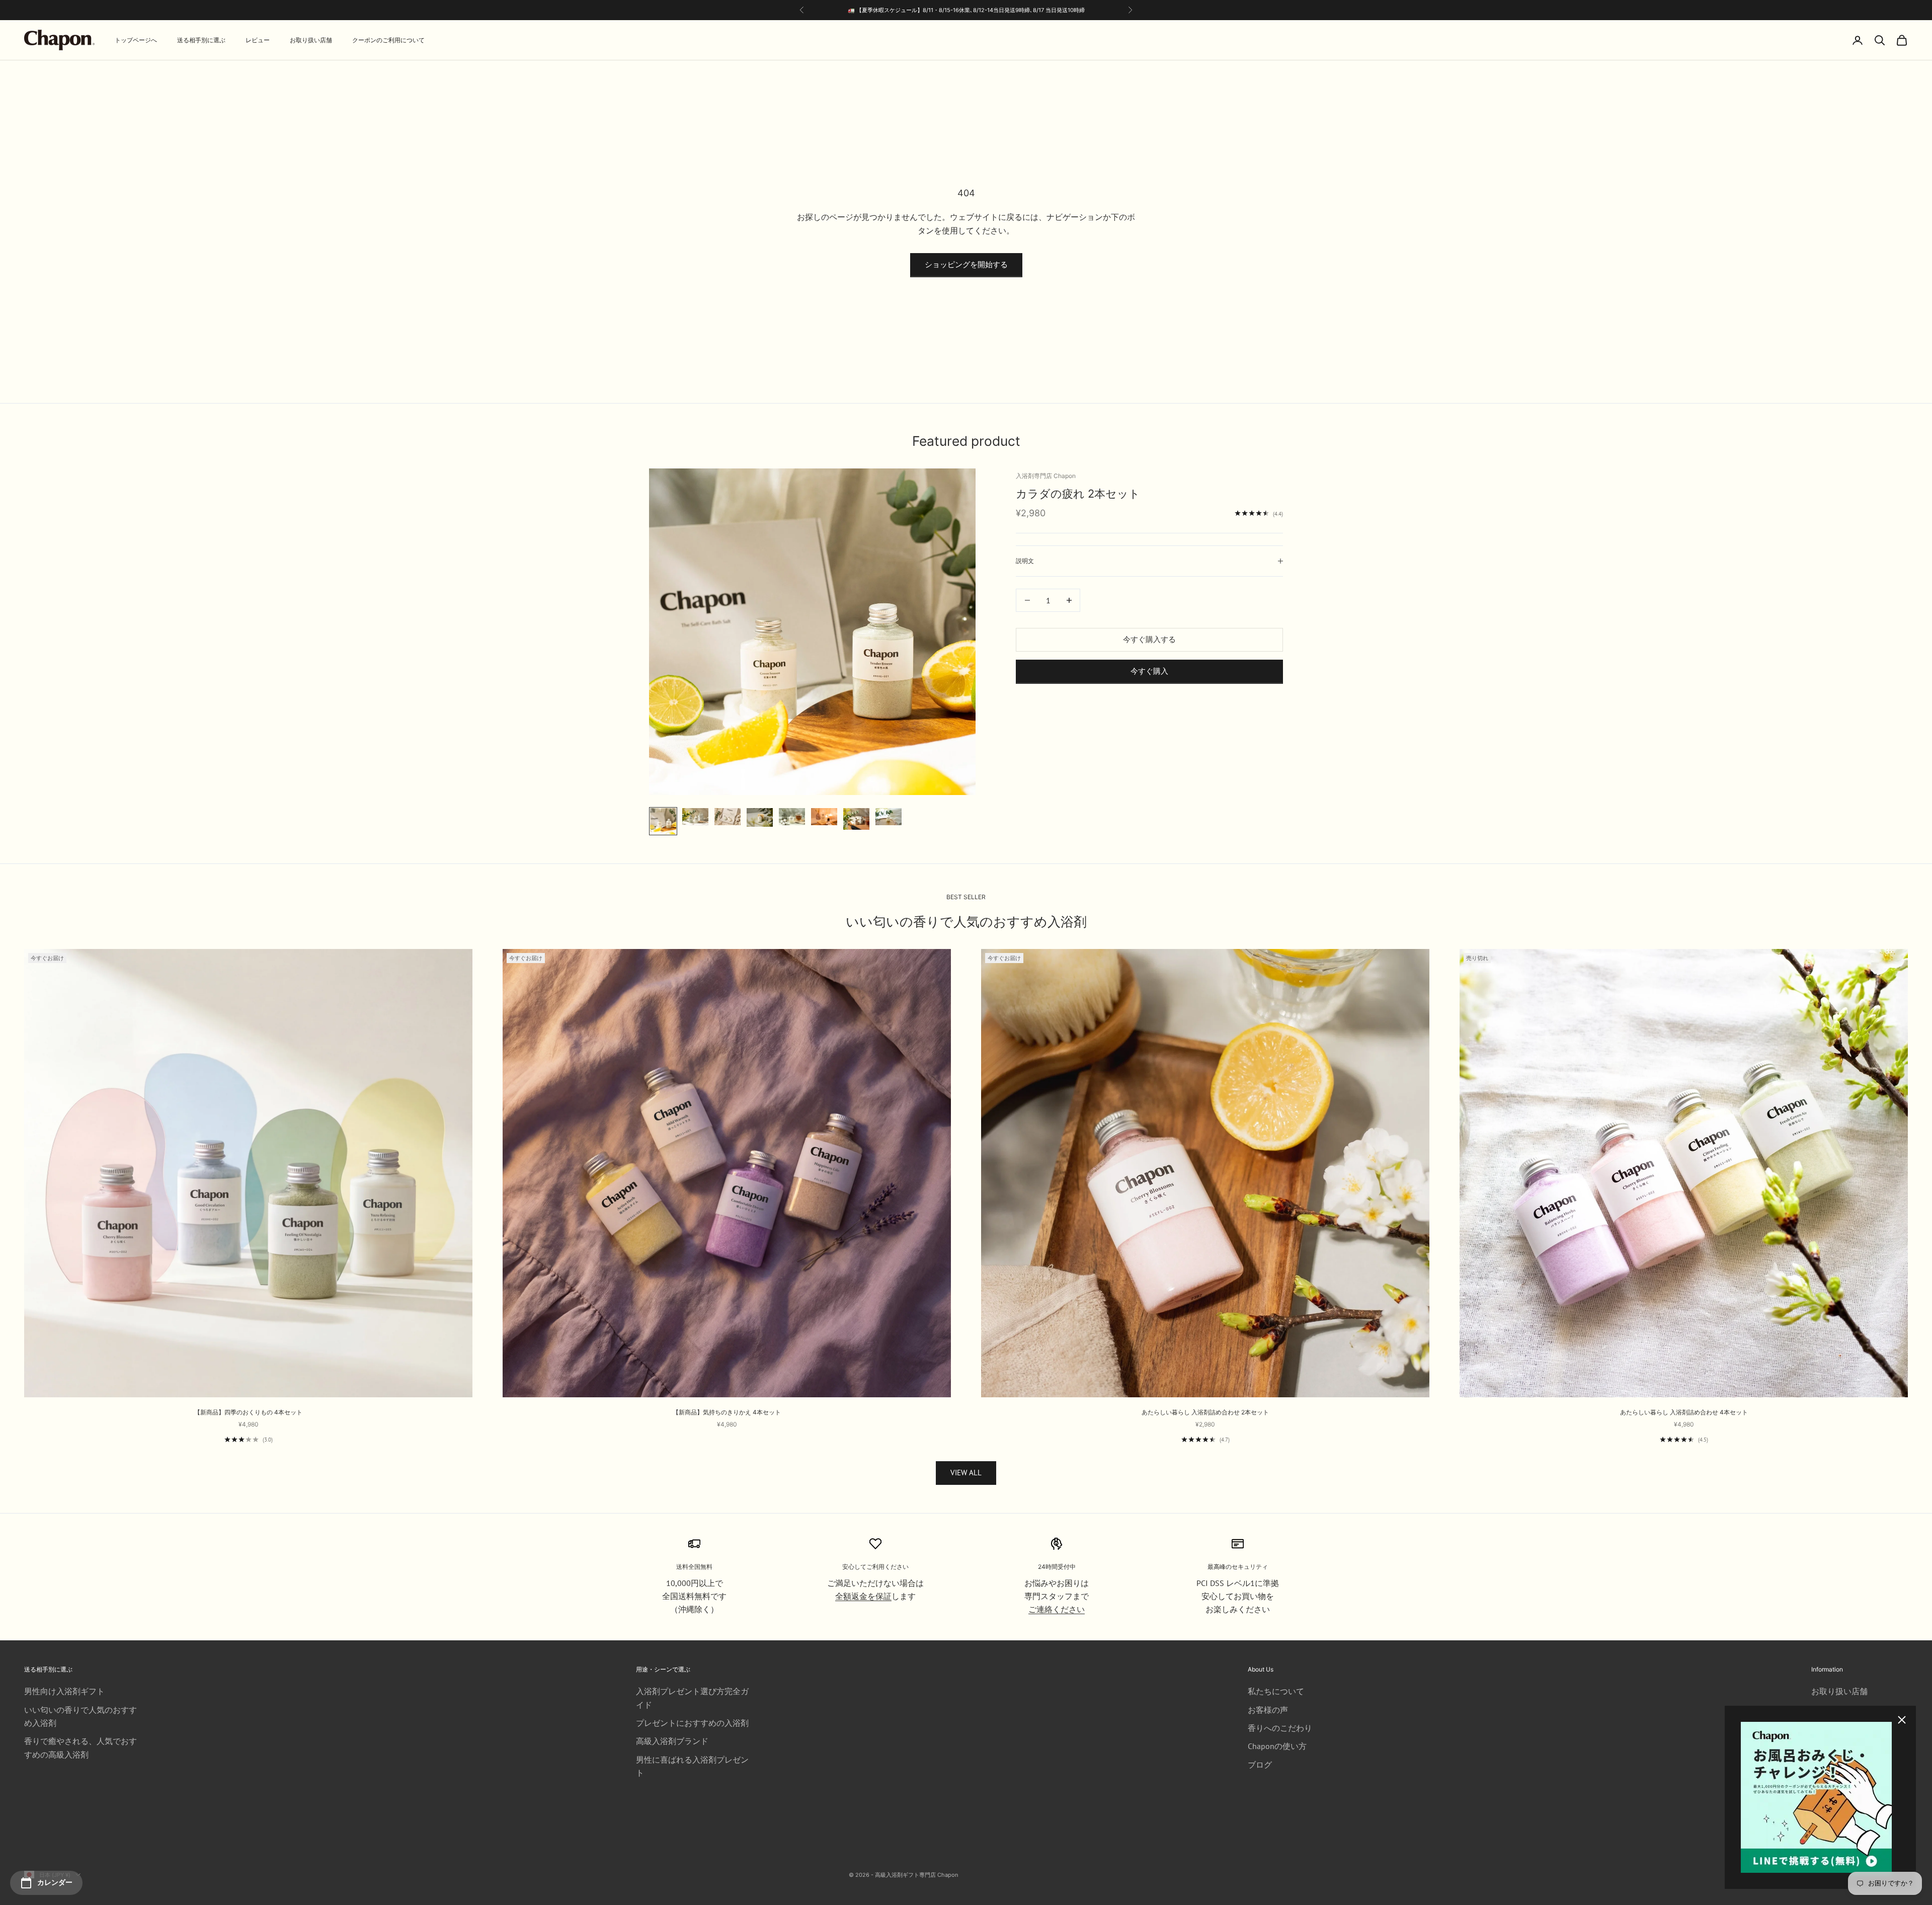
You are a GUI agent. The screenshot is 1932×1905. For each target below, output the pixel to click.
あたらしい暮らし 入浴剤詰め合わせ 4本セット (1684, 1412)
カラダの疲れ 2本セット (1078, 494)
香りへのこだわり (1280, 1728)
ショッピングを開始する (966, 264)
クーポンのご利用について (388, 40)
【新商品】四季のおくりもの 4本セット (248, 1412)
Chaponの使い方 (1277, 1746)
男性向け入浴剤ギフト (64, 1691)
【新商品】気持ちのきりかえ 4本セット (727, 1412)
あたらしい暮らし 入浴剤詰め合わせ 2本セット (1205, 1412)
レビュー (258, 40)
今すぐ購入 (1149, 671)
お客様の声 (1268, 1710)
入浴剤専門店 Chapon (1046, 476)
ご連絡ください (1057, 1609)
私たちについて (1276, 1691)
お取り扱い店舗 (311, 40)
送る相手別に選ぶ (201, 40)
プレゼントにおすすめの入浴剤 (692, 1723)
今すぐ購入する (1149, 639)
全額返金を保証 (863, 1596)
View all (966, 1473)
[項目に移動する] (663, 821)
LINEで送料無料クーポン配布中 (1018, 10)
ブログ (1260, 1765)
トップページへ (136, 40)
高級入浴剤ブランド (672, 1741)
